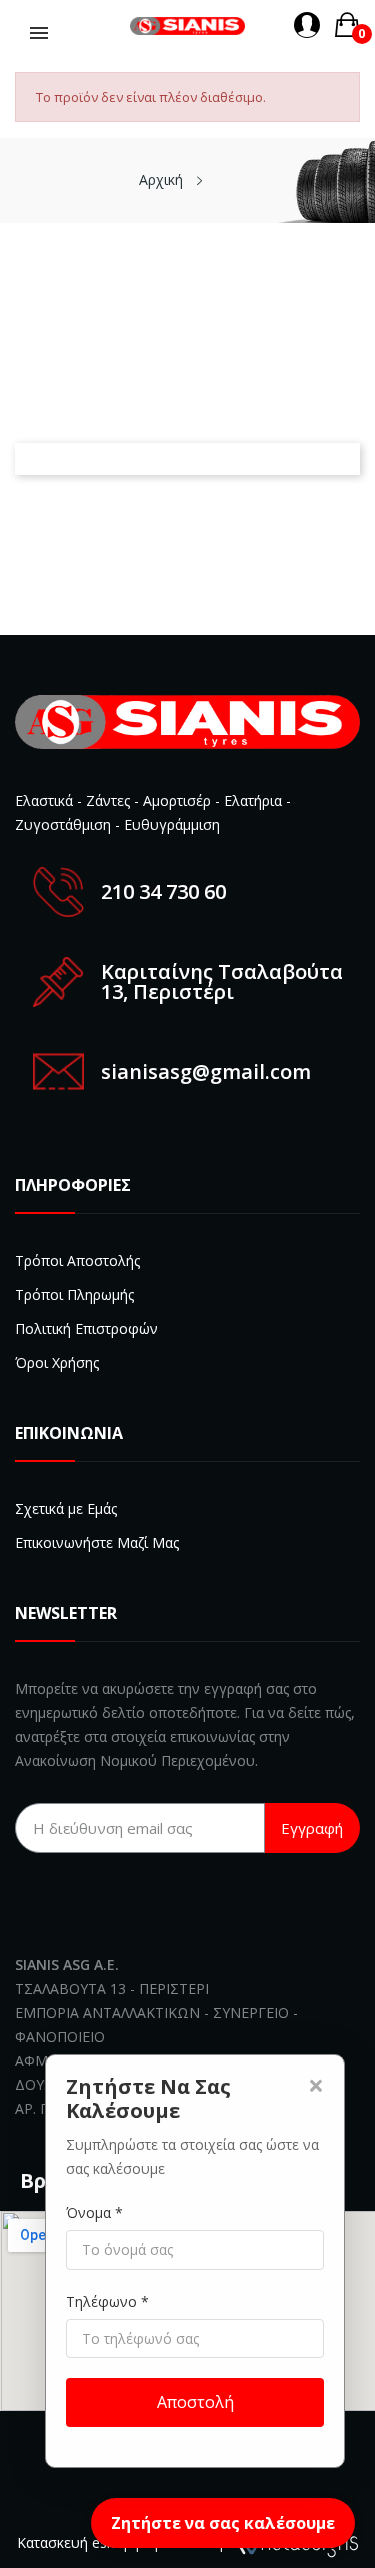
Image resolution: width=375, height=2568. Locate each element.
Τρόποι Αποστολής (77, 1260)
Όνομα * (94, 2212)
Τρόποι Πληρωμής (74, 1294)
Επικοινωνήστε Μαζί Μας (97, 1542)
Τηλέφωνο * (107, 2301)
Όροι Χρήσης (57, 1362)
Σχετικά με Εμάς (66, 1508)
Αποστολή (195, 2402)
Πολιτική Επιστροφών (86, 1328)
